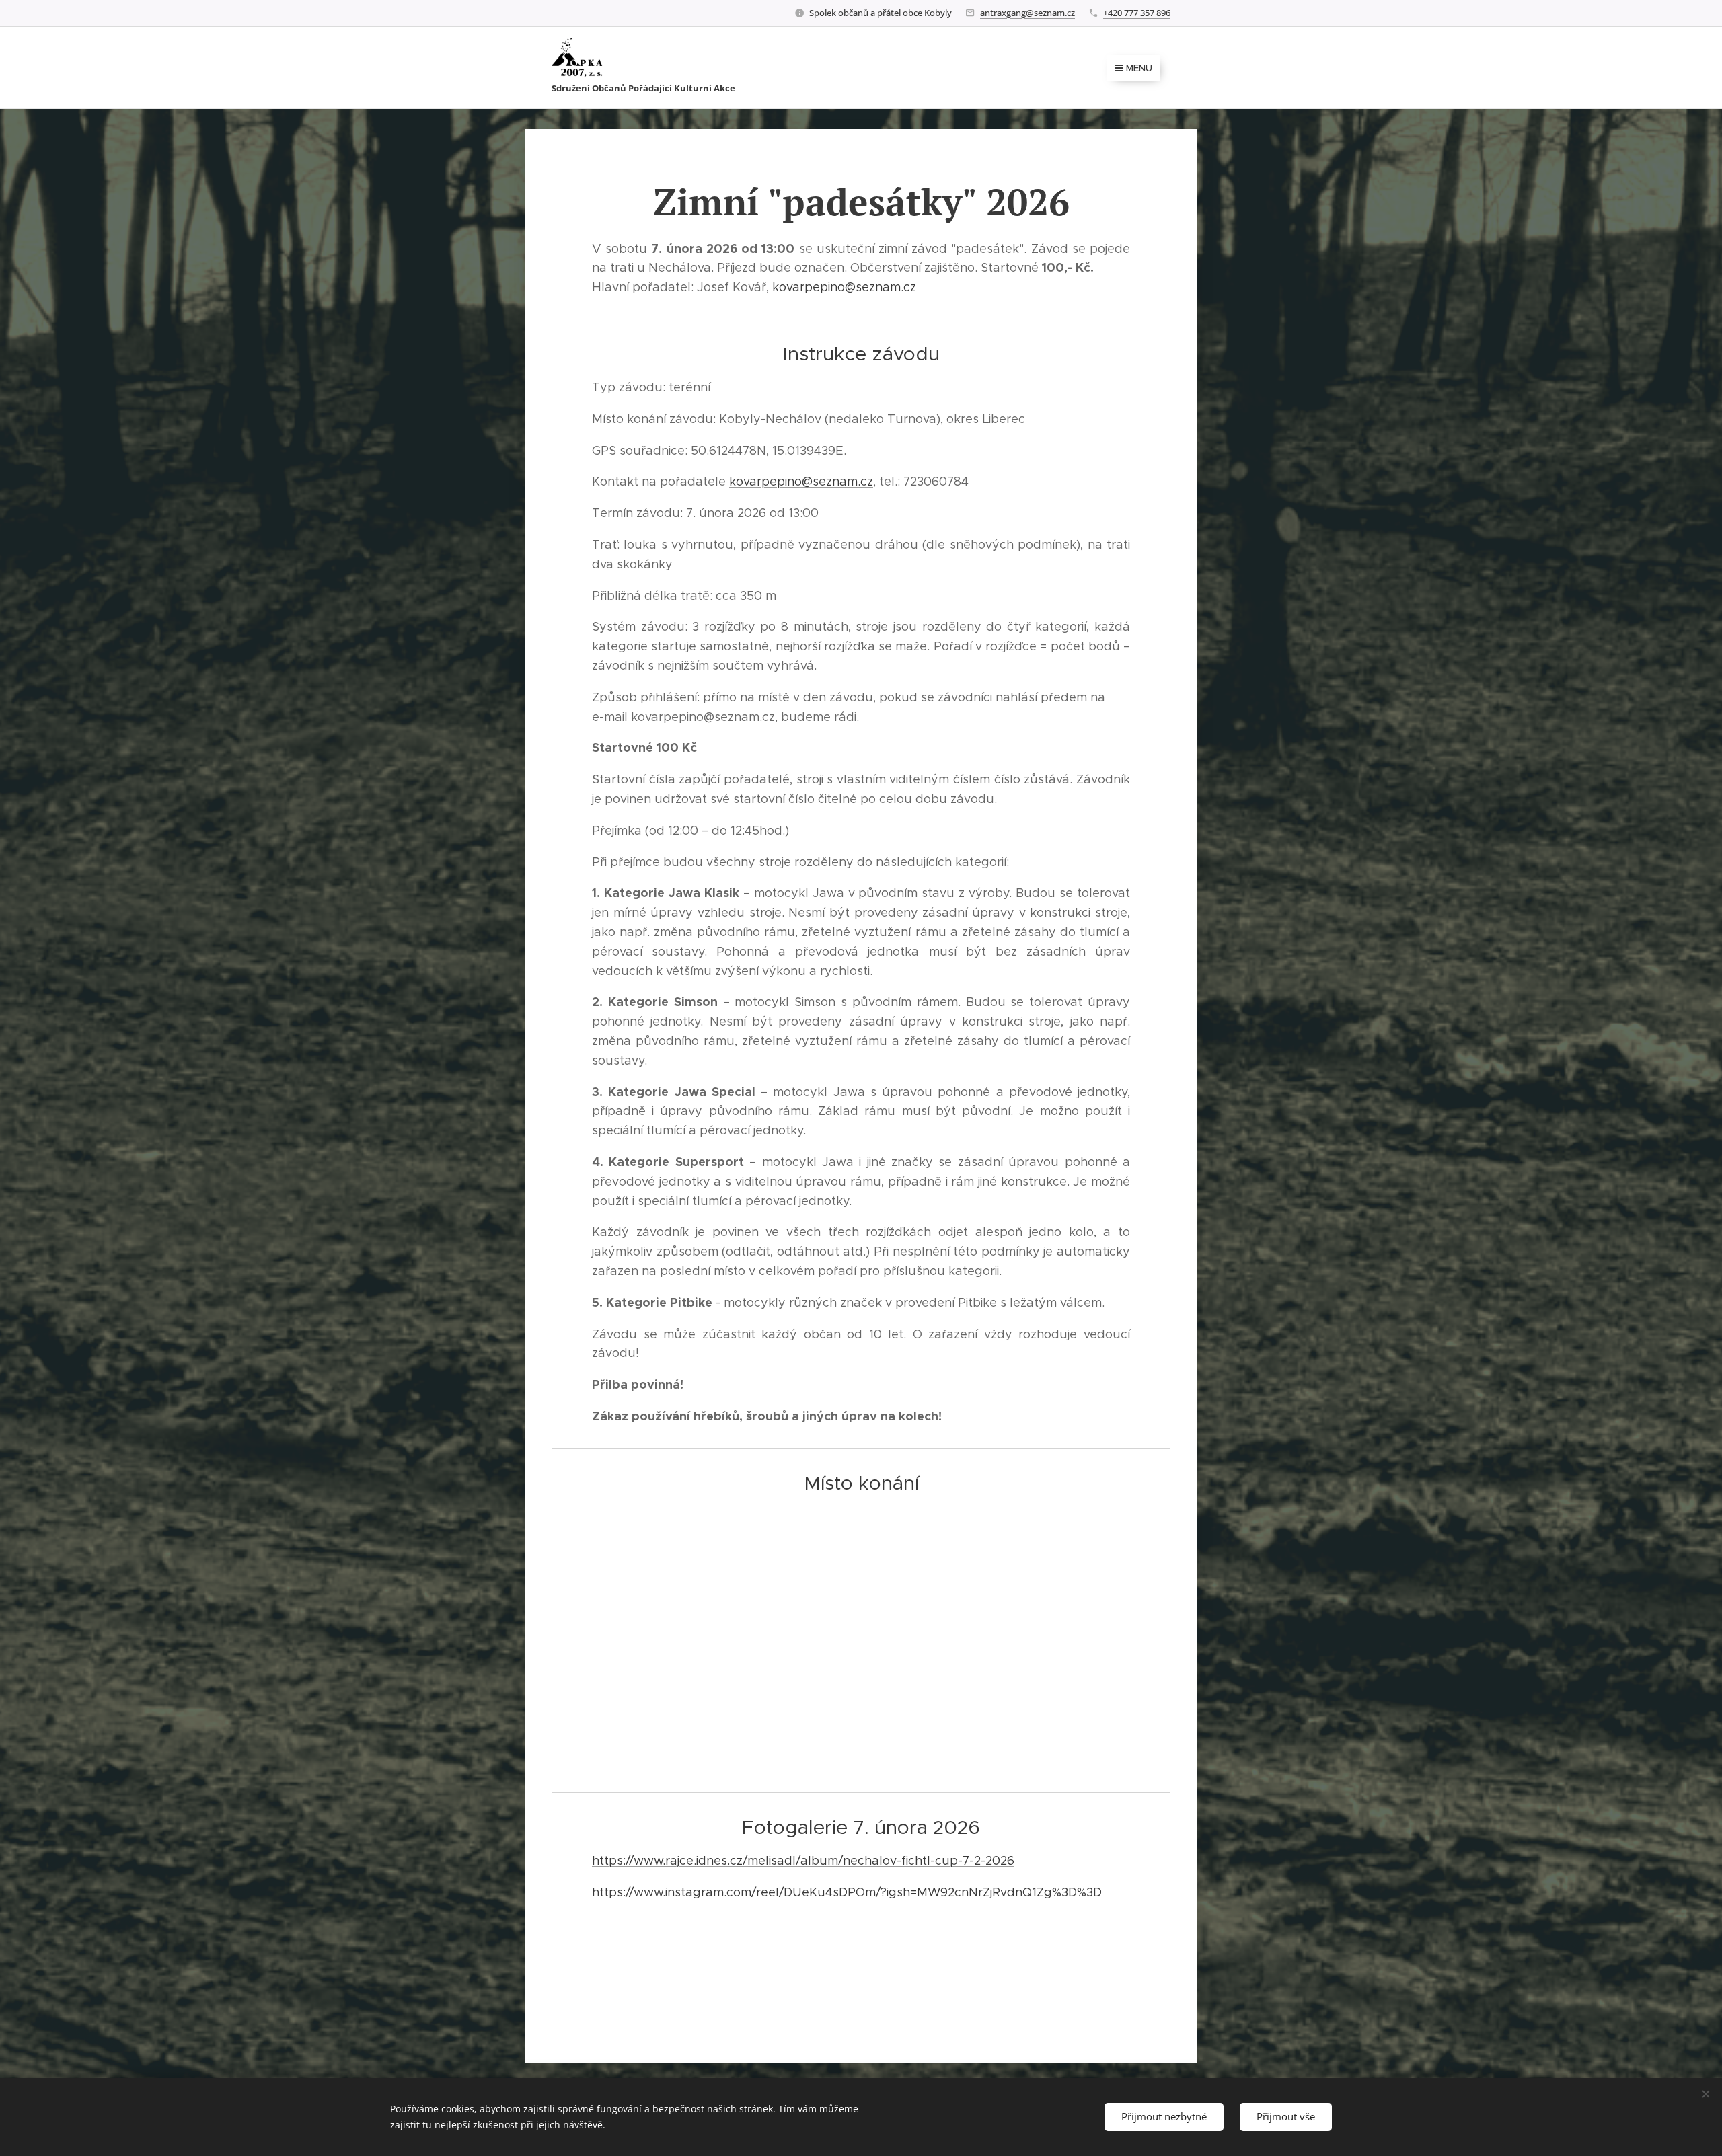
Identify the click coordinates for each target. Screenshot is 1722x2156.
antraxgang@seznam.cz (1027, 13)
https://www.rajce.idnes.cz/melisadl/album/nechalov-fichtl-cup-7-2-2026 (803, 1861)
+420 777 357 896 (1137, 13)
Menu (1139, 68)
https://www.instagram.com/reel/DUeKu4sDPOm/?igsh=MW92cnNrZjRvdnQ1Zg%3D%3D (847, 1892)
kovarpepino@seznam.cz (844, 287)
